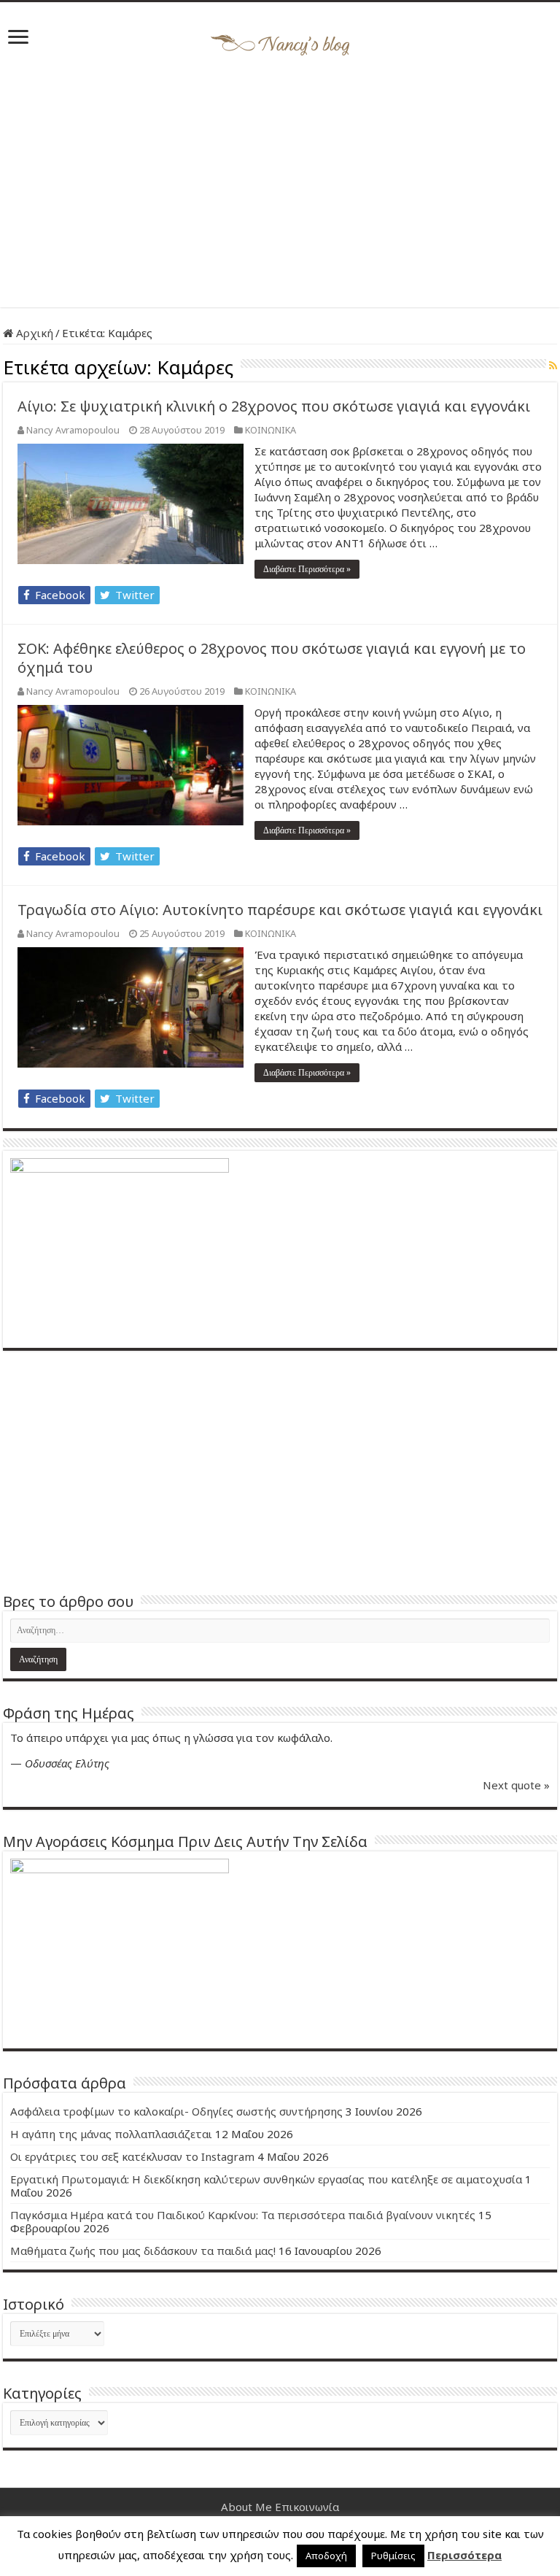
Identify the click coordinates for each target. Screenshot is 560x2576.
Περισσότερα (464, 2555)
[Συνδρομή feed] (553, 365)
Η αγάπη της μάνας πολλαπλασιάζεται (111, 2134)
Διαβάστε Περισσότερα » (307, 569)
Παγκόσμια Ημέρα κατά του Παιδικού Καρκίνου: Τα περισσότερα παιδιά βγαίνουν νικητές (243, 2215)
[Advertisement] (280, 183)
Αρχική (33, 333)
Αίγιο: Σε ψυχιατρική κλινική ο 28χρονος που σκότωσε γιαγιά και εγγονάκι (274, 406)
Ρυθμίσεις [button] (393, 2556)
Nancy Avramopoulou (73, 430)
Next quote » (516, 1785)
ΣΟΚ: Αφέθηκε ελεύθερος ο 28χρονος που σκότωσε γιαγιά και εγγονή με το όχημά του (272, 658)
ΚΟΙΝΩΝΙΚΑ (271, 430)
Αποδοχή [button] (326, 2556)
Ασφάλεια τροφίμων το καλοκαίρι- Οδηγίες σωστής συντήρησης (176, 2111)
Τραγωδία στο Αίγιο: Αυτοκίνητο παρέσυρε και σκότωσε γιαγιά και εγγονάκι (280, 910)
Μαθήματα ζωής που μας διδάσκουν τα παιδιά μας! (143, 2251)
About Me (246, 2507)
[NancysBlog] (280, 42)
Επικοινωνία (307, 2507)
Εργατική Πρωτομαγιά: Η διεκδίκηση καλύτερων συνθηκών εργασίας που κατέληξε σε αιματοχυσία (266, 2179)
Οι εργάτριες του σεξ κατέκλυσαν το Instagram (132, 2156)
